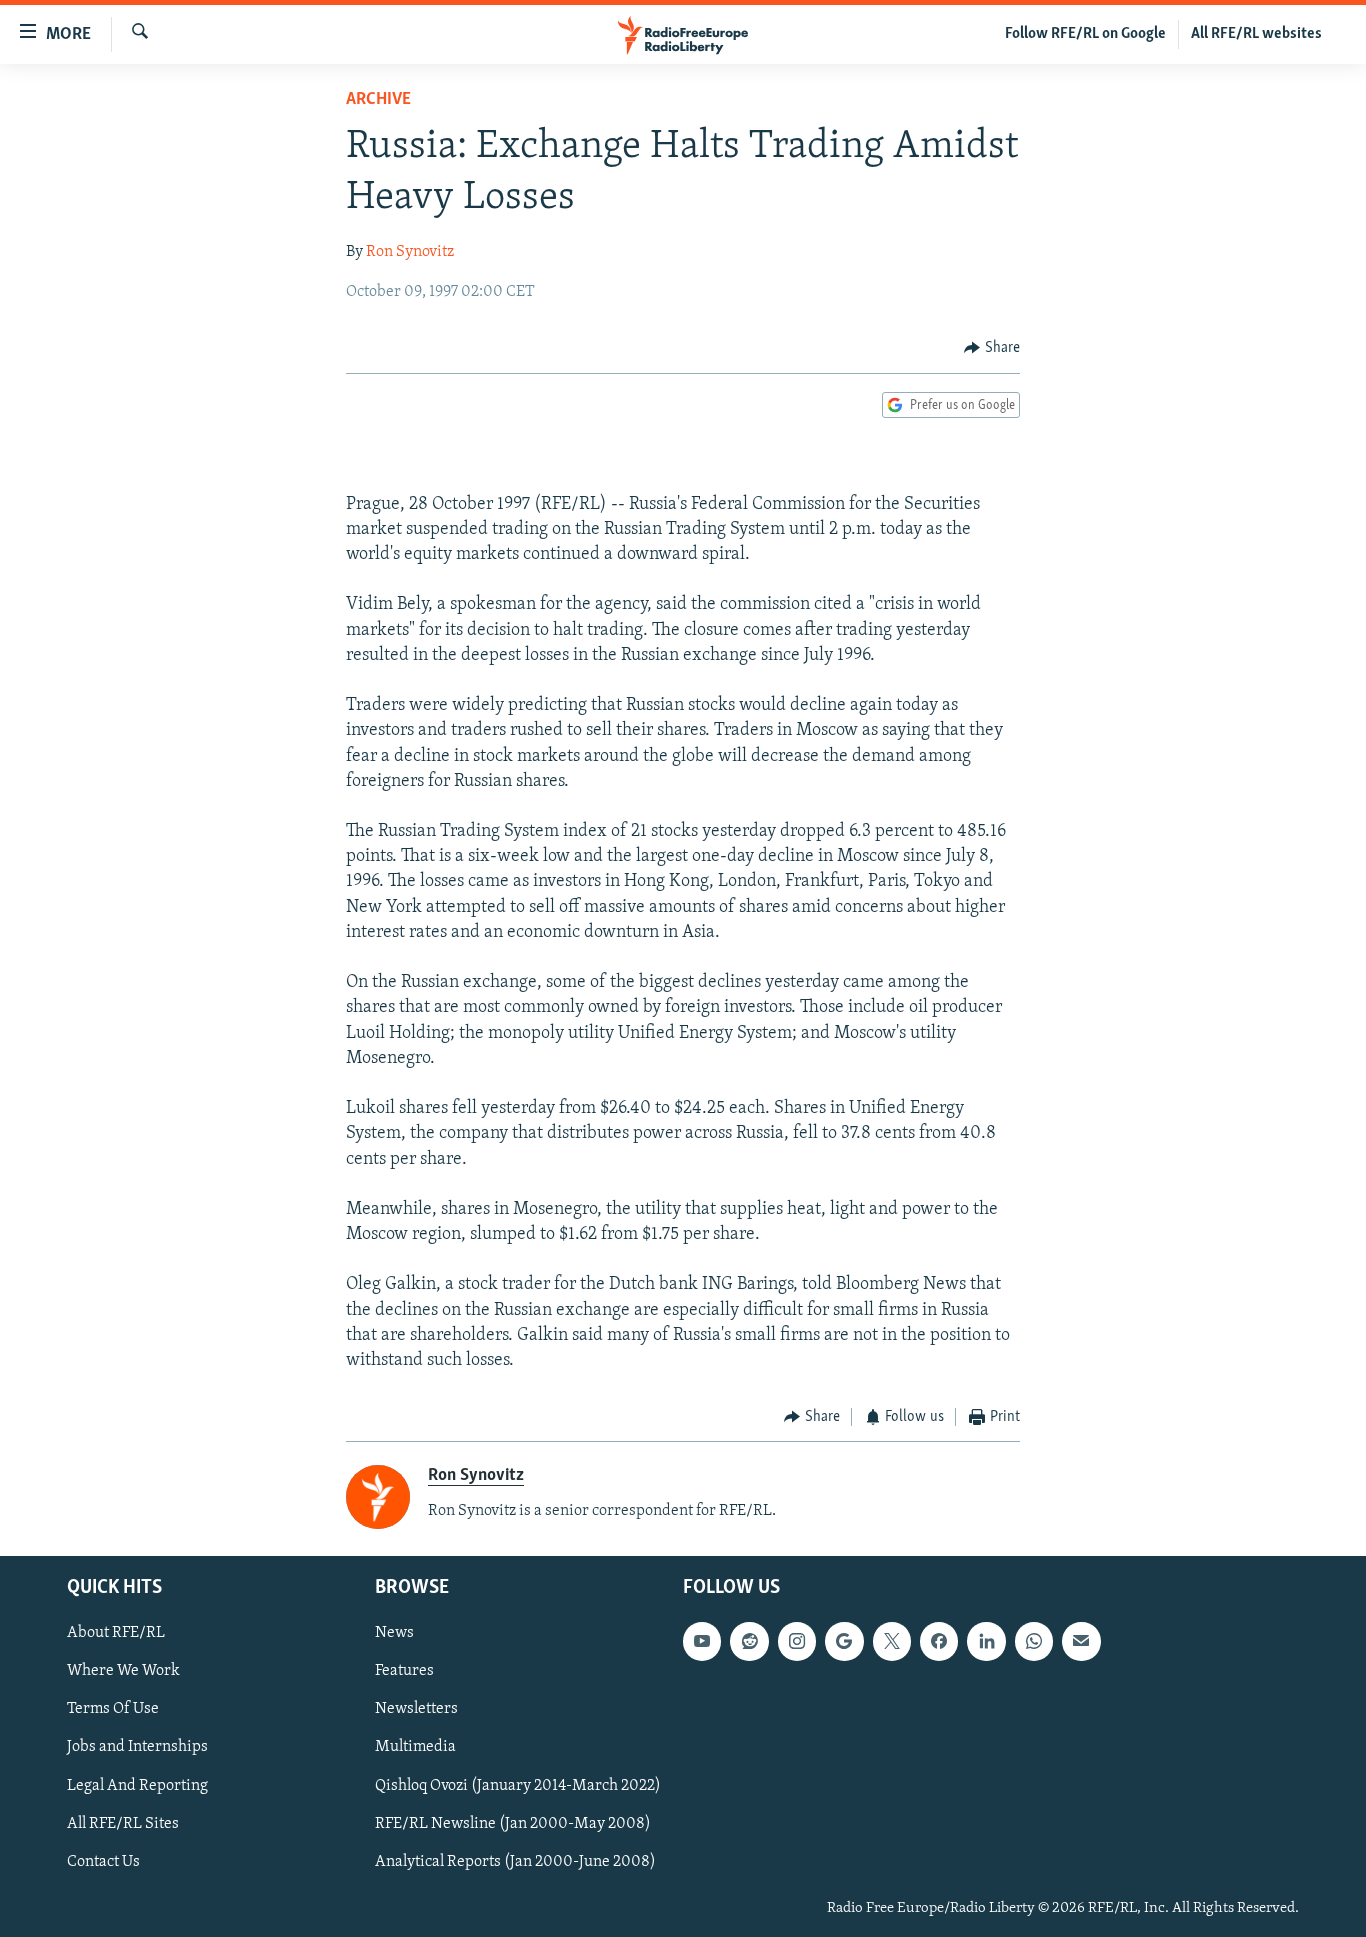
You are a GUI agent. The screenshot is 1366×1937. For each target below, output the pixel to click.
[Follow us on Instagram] (797, 1641)
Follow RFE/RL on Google (1085, 34)
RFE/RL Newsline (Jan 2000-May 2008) (513, 1824)
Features (404, 1671)
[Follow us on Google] (844, 1641)
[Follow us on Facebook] (939, 1641)
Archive (378, 100)
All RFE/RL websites (1256, 34)
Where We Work (123, 1671)
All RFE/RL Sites (123, 1824)
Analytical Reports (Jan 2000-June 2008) (515, 1862)
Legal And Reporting (137, 1786)
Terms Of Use (113, 1710)
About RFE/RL (116, 1633)
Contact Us (103, 1862)
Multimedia (415, 1748)
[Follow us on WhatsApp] (1034, 1641)
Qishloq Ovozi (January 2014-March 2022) (518, 1786)
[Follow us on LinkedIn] (986, 1641)
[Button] (992, 348)
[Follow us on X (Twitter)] (892, 1641)
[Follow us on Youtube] (702, 1641)
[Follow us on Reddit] (749, 1641)
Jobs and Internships (137, 1748)
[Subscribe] (1081, 1641)
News (394, 1633)
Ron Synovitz (410, 252)
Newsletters (416, 1710)
